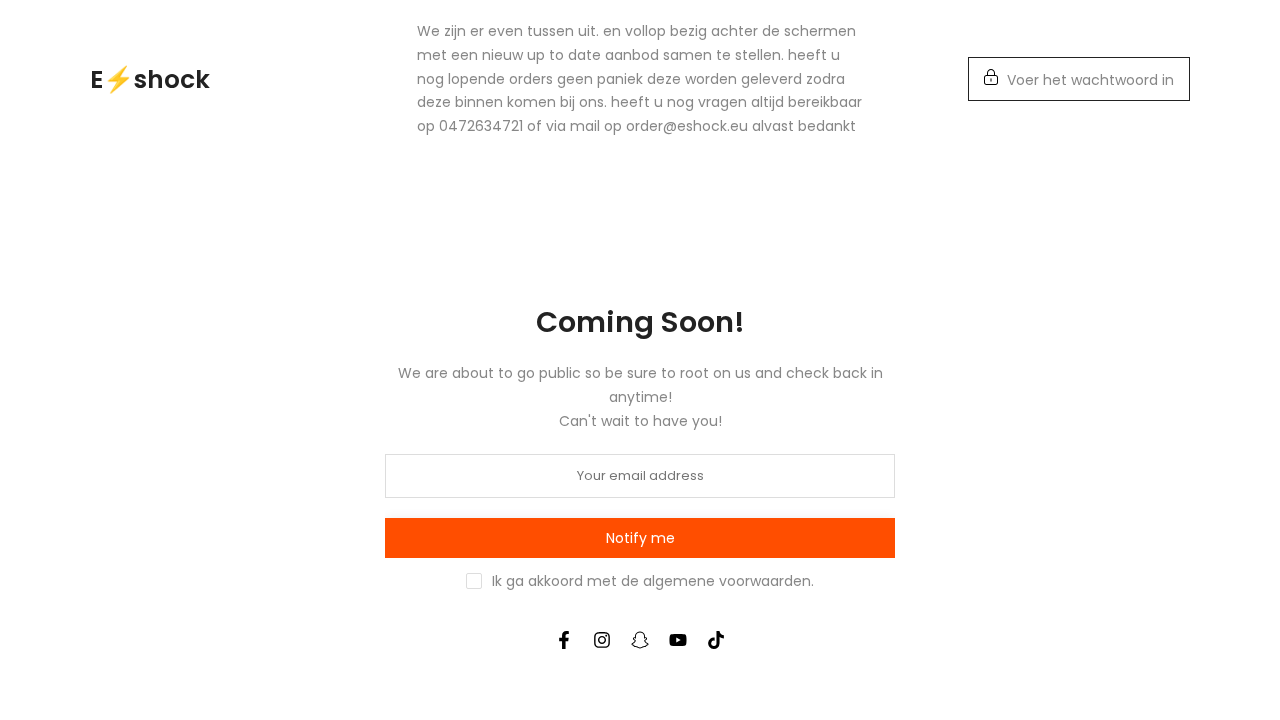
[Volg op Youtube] (678, 640)
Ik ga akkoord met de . (653, 581)
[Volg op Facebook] (564, 640)
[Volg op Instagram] (602, 640)
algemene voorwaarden (727, 581)
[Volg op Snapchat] (640, 640)
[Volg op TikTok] (716, 640)
